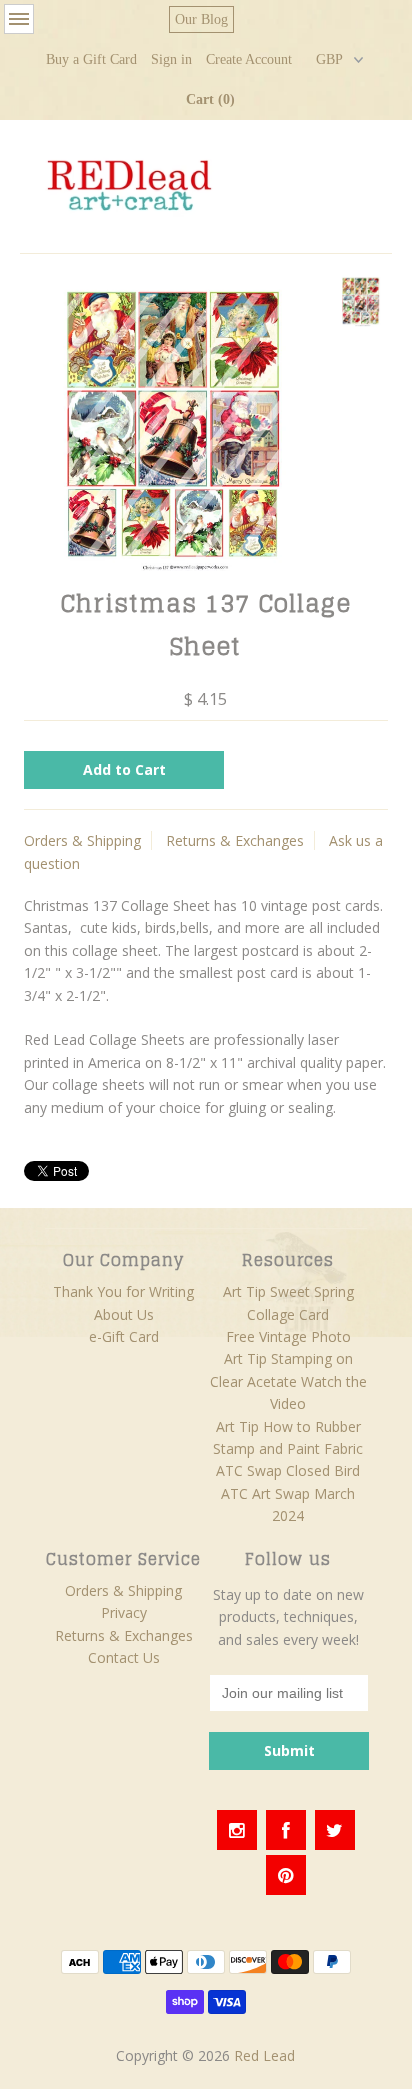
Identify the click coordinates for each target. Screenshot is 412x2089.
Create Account (249, 59)
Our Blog (201, 19)
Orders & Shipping (82, 840)
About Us (124, 1314)
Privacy (124, 1612)
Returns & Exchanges (235, 840)
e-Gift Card (124, 1336)
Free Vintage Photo (288, 1336)
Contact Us (124, 1657)
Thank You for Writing (123, 1291)
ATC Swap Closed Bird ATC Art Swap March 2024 (288, 1493)
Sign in (171, 59)
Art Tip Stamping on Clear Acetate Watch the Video (288, 1381)
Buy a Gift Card (91, 59)
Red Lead (264, 2055)
